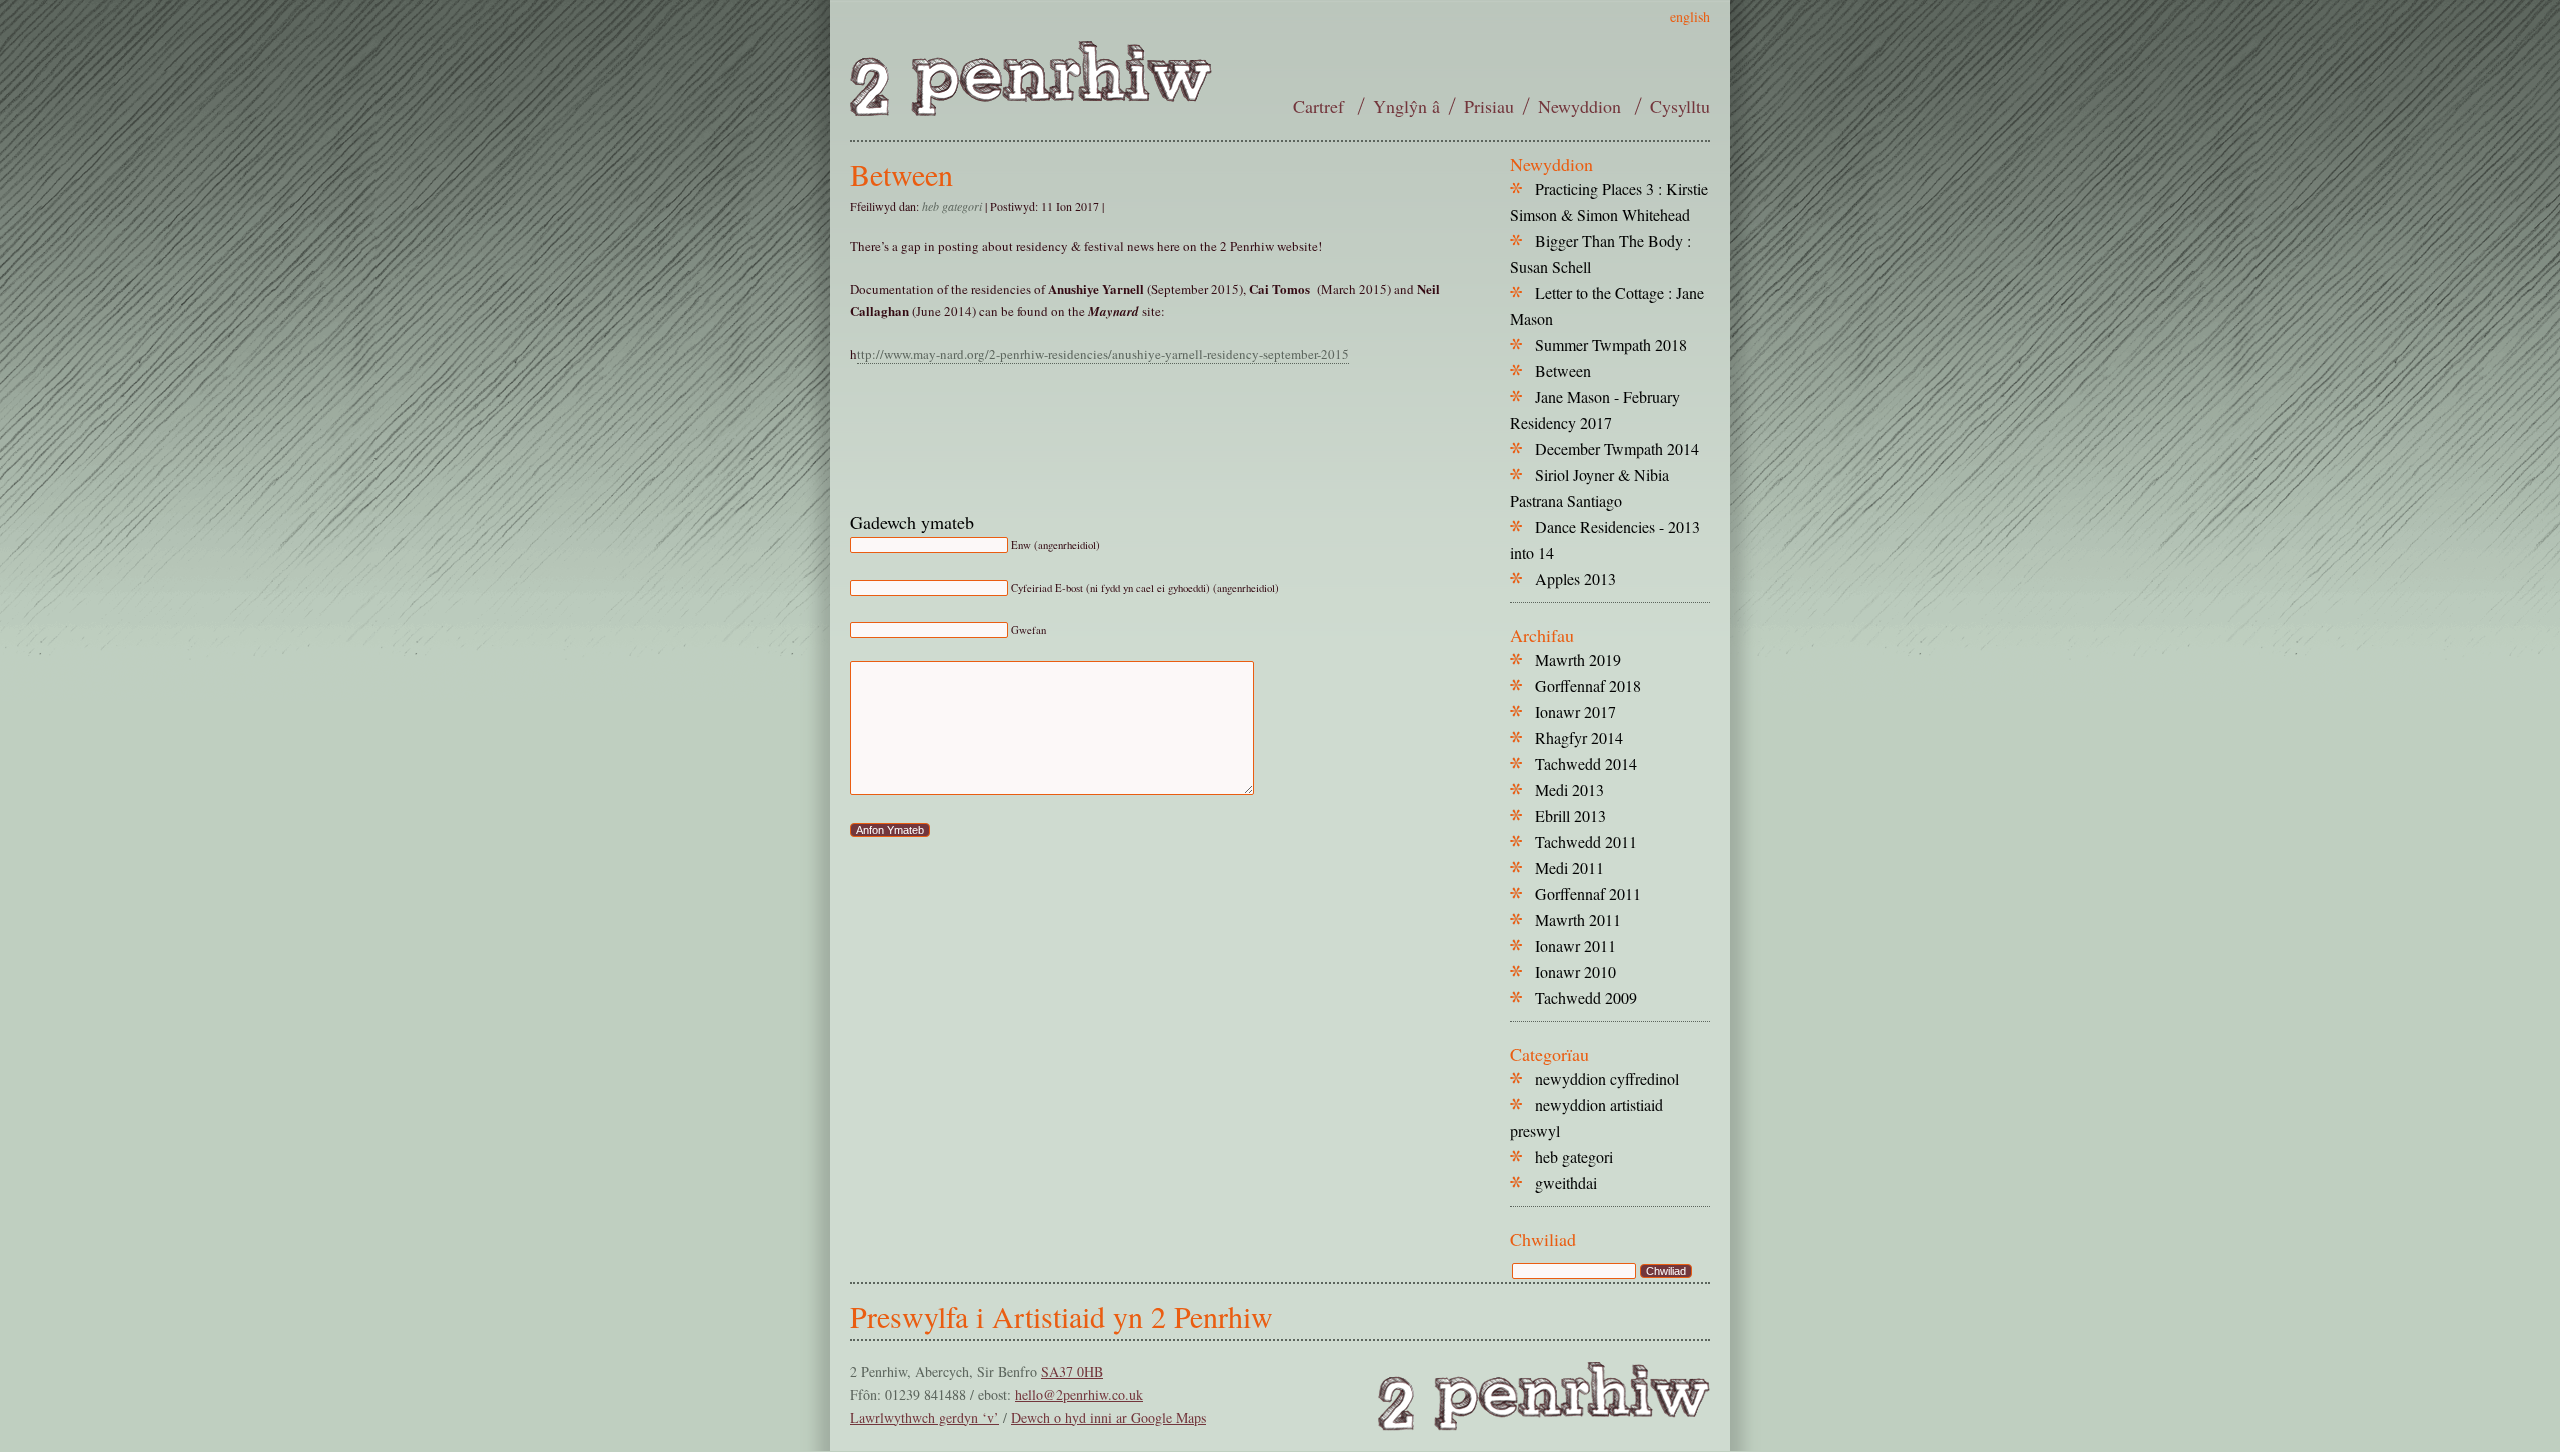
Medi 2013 (1569, 789)
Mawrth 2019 (1578, 659)
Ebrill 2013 (1570, 815)
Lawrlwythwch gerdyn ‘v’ (924, 1417)
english (1690, 16)
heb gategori (952, 206)
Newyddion (1582, 106)
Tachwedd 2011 (1586, 841)
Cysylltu (1680, 106)
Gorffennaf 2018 (1588, 685)
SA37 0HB (1072, 1371)
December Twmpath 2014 (1617, 448)
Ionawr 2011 (1575, 945)
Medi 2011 (1569, 867)
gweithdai (1566, 1182)
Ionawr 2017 (1575, 711)
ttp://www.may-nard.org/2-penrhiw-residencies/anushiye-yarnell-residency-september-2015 (1103, 354)
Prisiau (1489, 106)
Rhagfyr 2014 (1579, 737)
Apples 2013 (1575, 578)
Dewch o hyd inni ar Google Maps (1108, 1417)
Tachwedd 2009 (1586, 997)
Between (901, 174)
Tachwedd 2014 (1586, 763)
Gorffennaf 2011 (1588, 893)
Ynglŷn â (1406, 106)
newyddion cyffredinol (1607, 1078)
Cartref (1321, 106)
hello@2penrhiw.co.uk (1079, 1394)
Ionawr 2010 (1575, 971)
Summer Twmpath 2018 (1611, 344)
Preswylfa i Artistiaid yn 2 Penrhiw (1061, 1316)
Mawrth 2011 (1578, 919)
